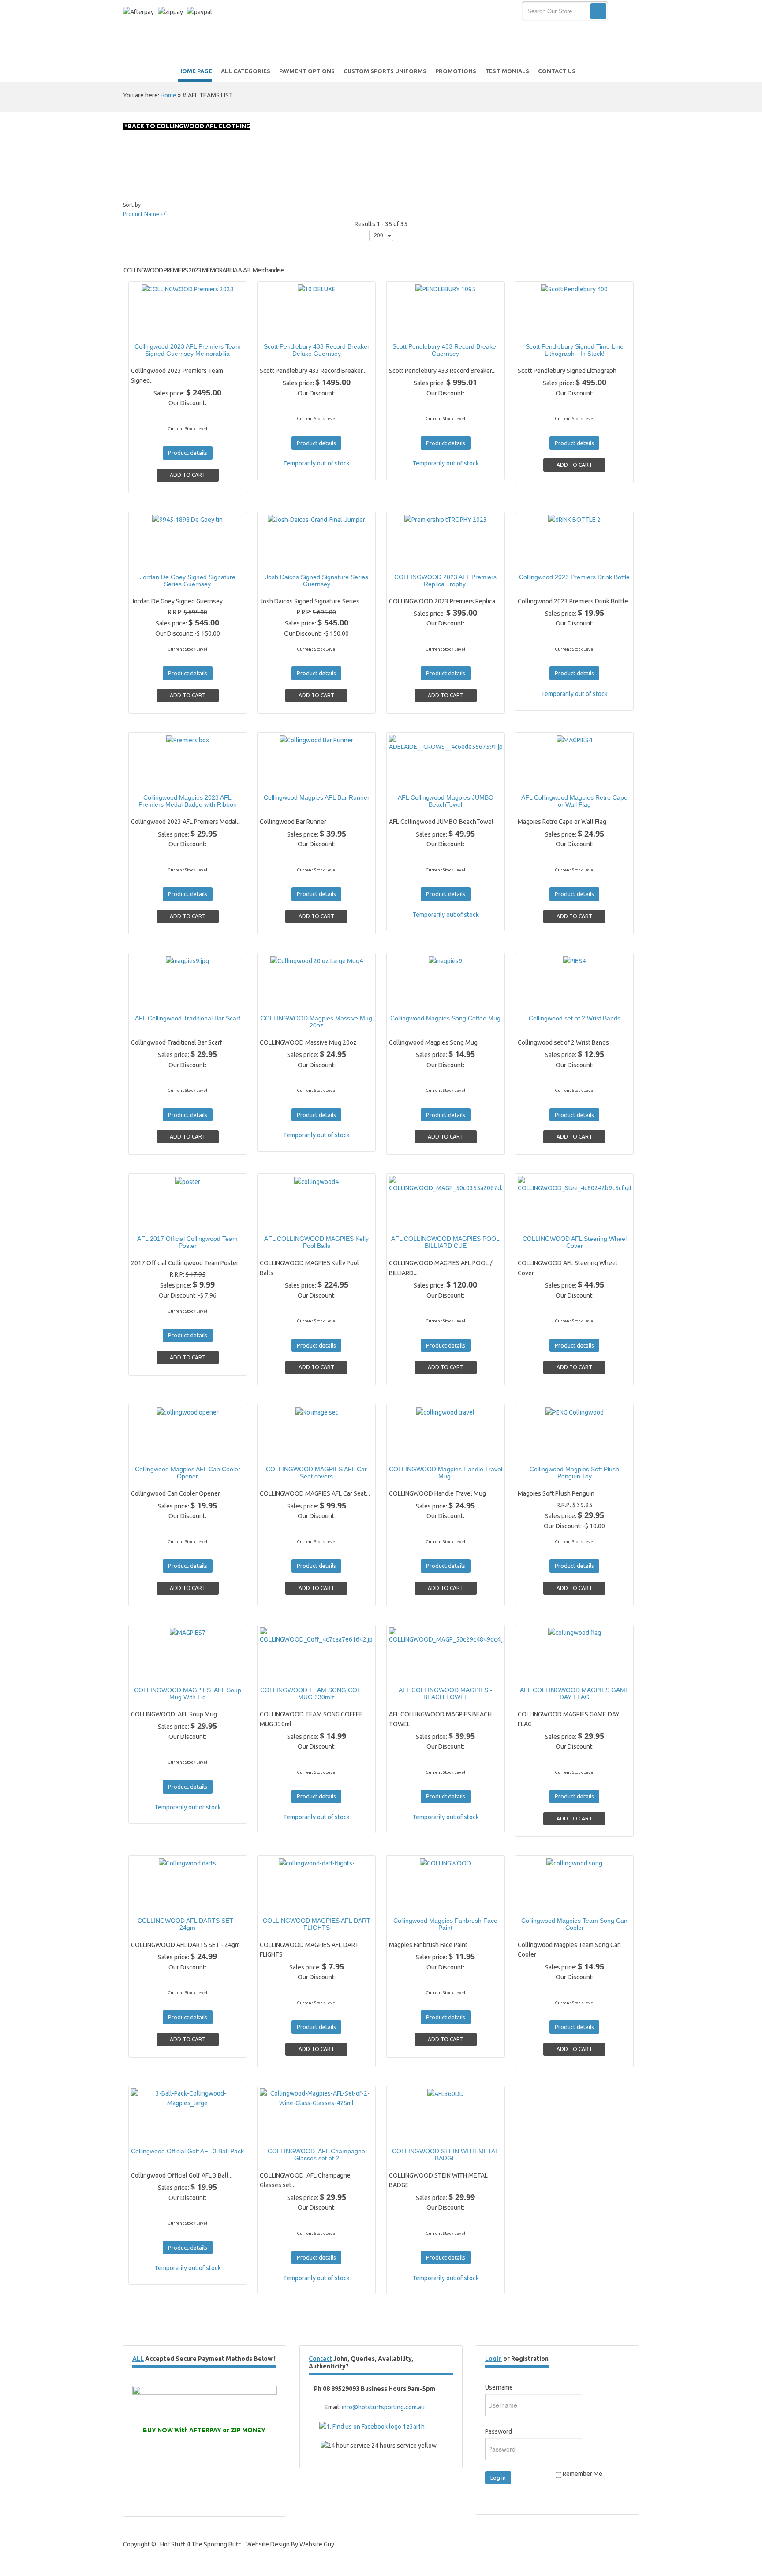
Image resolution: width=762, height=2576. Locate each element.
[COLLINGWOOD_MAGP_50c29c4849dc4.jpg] (415, 1673)
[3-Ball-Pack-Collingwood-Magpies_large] (157, 2134)
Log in (498, 2478)
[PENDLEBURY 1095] (415, 330)
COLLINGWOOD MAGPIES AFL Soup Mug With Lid (188, 1694)
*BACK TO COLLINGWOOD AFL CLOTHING (187, 126)
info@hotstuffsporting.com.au (383, 2407)
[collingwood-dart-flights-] (286, 1904)
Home (168, 95)
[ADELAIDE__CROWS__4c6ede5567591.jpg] (415, 781)
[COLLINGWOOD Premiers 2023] (157, 330)
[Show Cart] (625, 11)
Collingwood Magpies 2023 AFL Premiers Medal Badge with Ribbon (188, 801)
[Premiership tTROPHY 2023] (415, 560)
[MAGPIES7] (157, 1673)
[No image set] (286, 1452)
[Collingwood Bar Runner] (286, 781)
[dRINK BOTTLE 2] (544, 560)
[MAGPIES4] (544, 781)
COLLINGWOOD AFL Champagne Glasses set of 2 (316, 2155)
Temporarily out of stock (316, 463)
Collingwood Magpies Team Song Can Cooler (574, 1924)
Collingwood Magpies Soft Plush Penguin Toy (574, 1473)
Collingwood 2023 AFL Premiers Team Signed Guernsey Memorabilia (188, 350)
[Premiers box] (157, 781)
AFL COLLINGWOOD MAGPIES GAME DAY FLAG (575, 1694)
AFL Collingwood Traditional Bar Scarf (188, 1018)
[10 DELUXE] (286, 330)
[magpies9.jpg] (157, 1001)
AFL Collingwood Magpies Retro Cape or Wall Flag (574, 801)
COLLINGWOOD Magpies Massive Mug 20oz (316, 1022)
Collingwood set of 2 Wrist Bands (575, 1018)
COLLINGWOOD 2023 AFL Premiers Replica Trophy (445, 581)
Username (499, 2387)
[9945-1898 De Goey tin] (157, 560)
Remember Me (582, 2474)
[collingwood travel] (415, 1452)
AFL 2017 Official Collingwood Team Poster (187, 1242)
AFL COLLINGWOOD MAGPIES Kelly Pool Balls (316, 1242)
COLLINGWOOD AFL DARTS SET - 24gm (187, 1924)
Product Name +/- (145, 214)
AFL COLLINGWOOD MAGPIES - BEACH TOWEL (445, 1694)
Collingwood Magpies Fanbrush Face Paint (445, 1924)
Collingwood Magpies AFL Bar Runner (317, 797)
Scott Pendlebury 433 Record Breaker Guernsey (445, 350)
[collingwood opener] (157, 1452)
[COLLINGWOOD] (415, 1904)
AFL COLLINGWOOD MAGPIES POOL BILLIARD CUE (445, 1242)
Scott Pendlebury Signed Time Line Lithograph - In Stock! (575, 350)
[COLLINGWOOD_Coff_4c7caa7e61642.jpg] (286, 1673)
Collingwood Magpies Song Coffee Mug (445, 1018)
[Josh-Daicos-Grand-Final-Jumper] (286, 560)
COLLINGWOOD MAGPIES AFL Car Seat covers (316, 1473)
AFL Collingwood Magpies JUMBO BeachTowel (446, 801)
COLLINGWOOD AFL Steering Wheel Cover (575, 1242)
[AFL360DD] (415, 2134)
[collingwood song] (544, 1904)
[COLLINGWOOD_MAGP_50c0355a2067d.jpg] (415, 1222)
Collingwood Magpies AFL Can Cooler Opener (188, 1473)
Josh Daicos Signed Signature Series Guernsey (317, 581)
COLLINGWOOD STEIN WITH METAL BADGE (445, 2155)
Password (499, 2431)
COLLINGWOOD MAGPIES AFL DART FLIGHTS (317, 1924)
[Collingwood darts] (157, 1904)
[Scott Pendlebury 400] (544, 330)
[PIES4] (544, 1001)
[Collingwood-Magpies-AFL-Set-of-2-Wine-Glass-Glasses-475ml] (286, 2134)
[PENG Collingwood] (544, 1452)
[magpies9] (415, 1001)
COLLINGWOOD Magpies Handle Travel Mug (446, 1473)
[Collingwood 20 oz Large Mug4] (286, 1001)
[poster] (157, 1222)
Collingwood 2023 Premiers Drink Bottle (574, 577)
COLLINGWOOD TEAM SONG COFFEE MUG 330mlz (317, 1694)
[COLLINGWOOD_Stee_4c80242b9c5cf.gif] (544, 1222)
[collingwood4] (286, 1222)
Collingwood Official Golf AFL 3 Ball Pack (187, 2151)
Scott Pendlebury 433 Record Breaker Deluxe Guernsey (317, 350)
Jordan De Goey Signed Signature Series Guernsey (188, 581)
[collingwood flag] (544, 1673)
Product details (218, 330)
